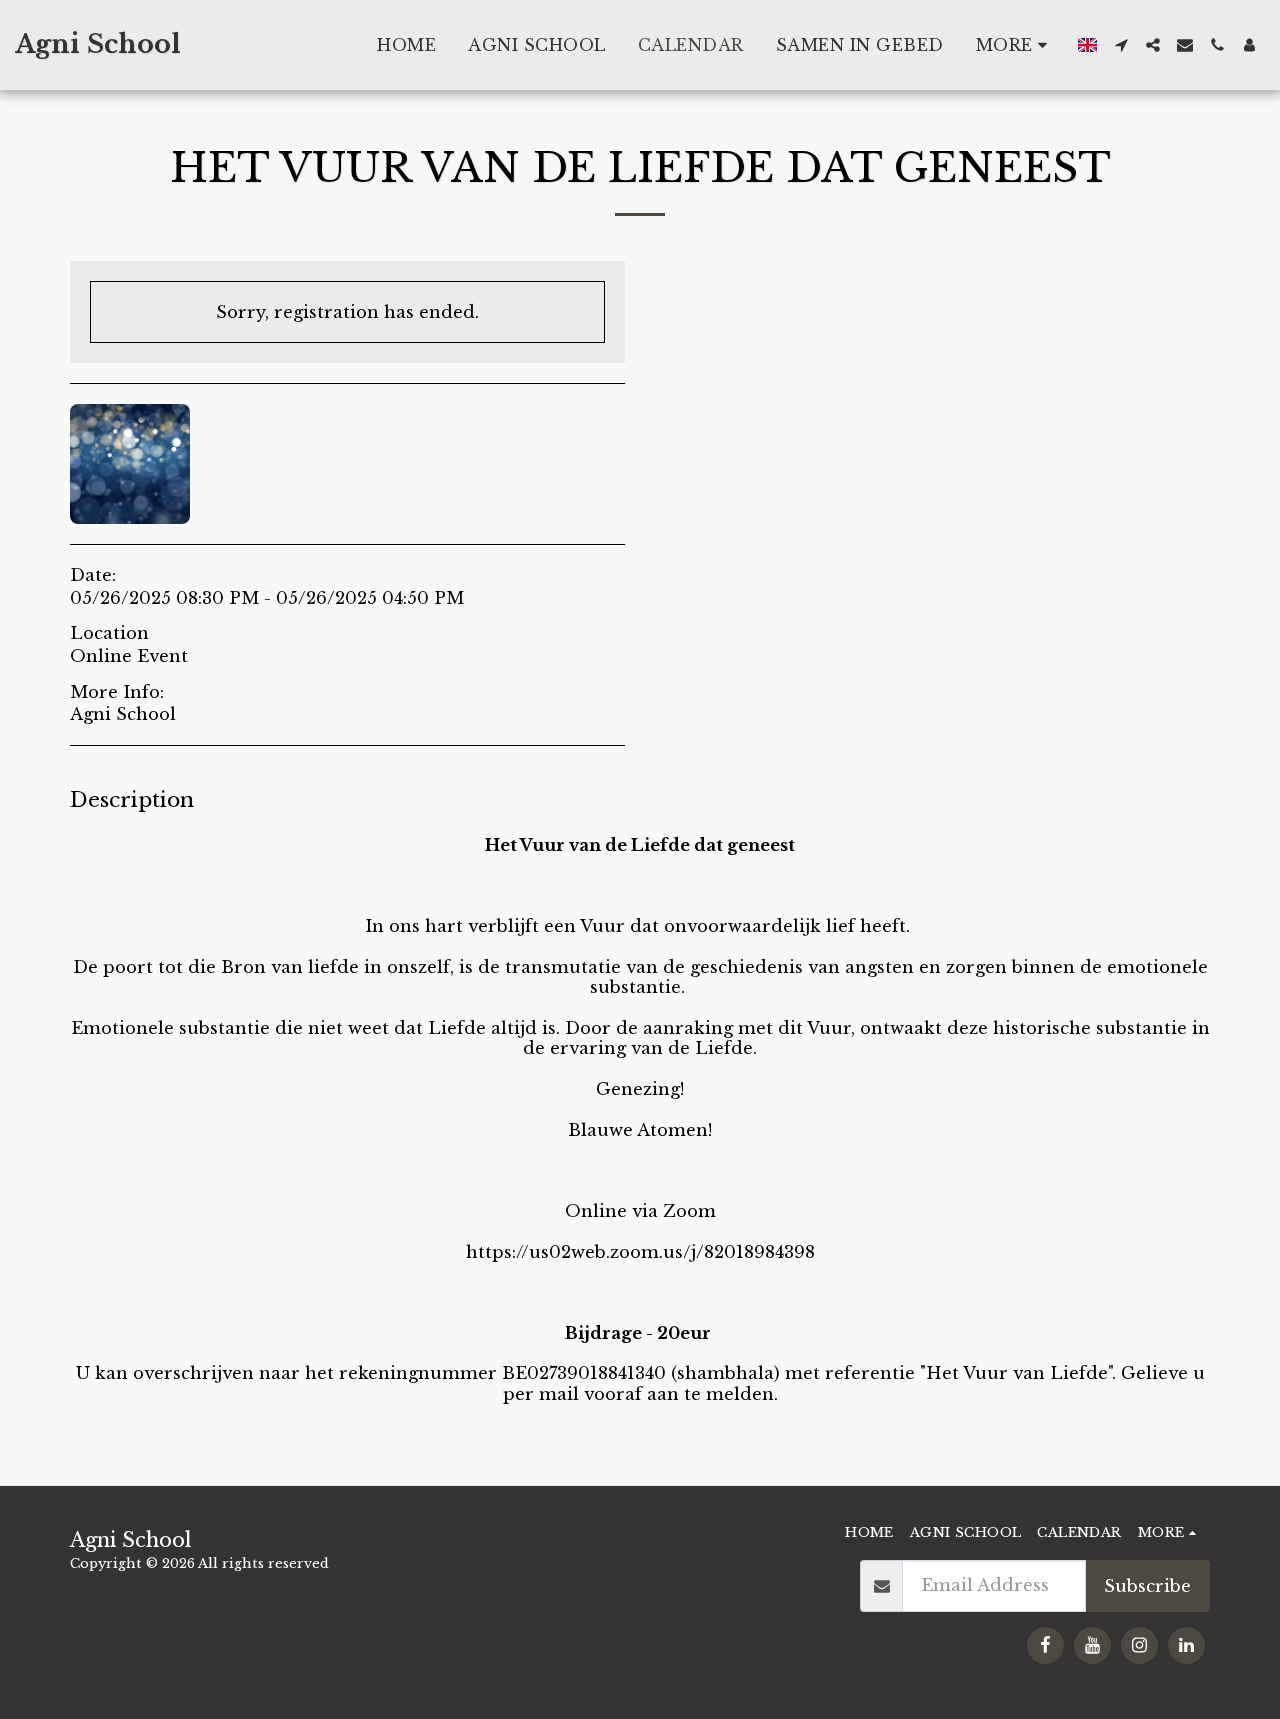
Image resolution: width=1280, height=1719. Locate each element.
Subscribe (1147, 1586)
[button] (1121, 45)
